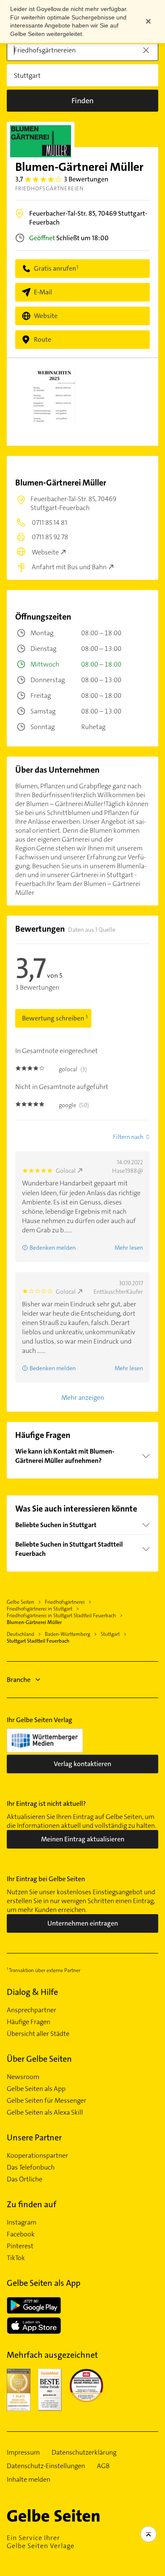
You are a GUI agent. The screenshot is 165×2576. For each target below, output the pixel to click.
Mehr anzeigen (83, 1398)
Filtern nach (128, 1137)
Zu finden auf (32, 2204)
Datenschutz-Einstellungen (46, 2466)
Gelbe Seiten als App (36, 2089)
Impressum (23, 2453)
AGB (103, 2466)
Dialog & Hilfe (32, 1992)
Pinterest (20, 2246)
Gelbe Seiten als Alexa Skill (45, 2112)
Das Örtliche (25, 2179)
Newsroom (23, 2077)
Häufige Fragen (29, 2022)
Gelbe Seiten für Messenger (47, 2101)
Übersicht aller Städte (38, 2034)
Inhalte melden (29, 2480)
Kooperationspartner (37, 2156)
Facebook (21, 2234)
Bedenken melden (53, 1248)
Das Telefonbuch (31, 2167)
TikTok (16, 2258)
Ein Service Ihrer (41, 2542)
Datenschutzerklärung (84, 2453)
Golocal (66, 1171)
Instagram (22, 2222)
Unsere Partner (34, 2137)
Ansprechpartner (32, 2010)
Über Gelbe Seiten (39, 2059)
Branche (19, 1680)
